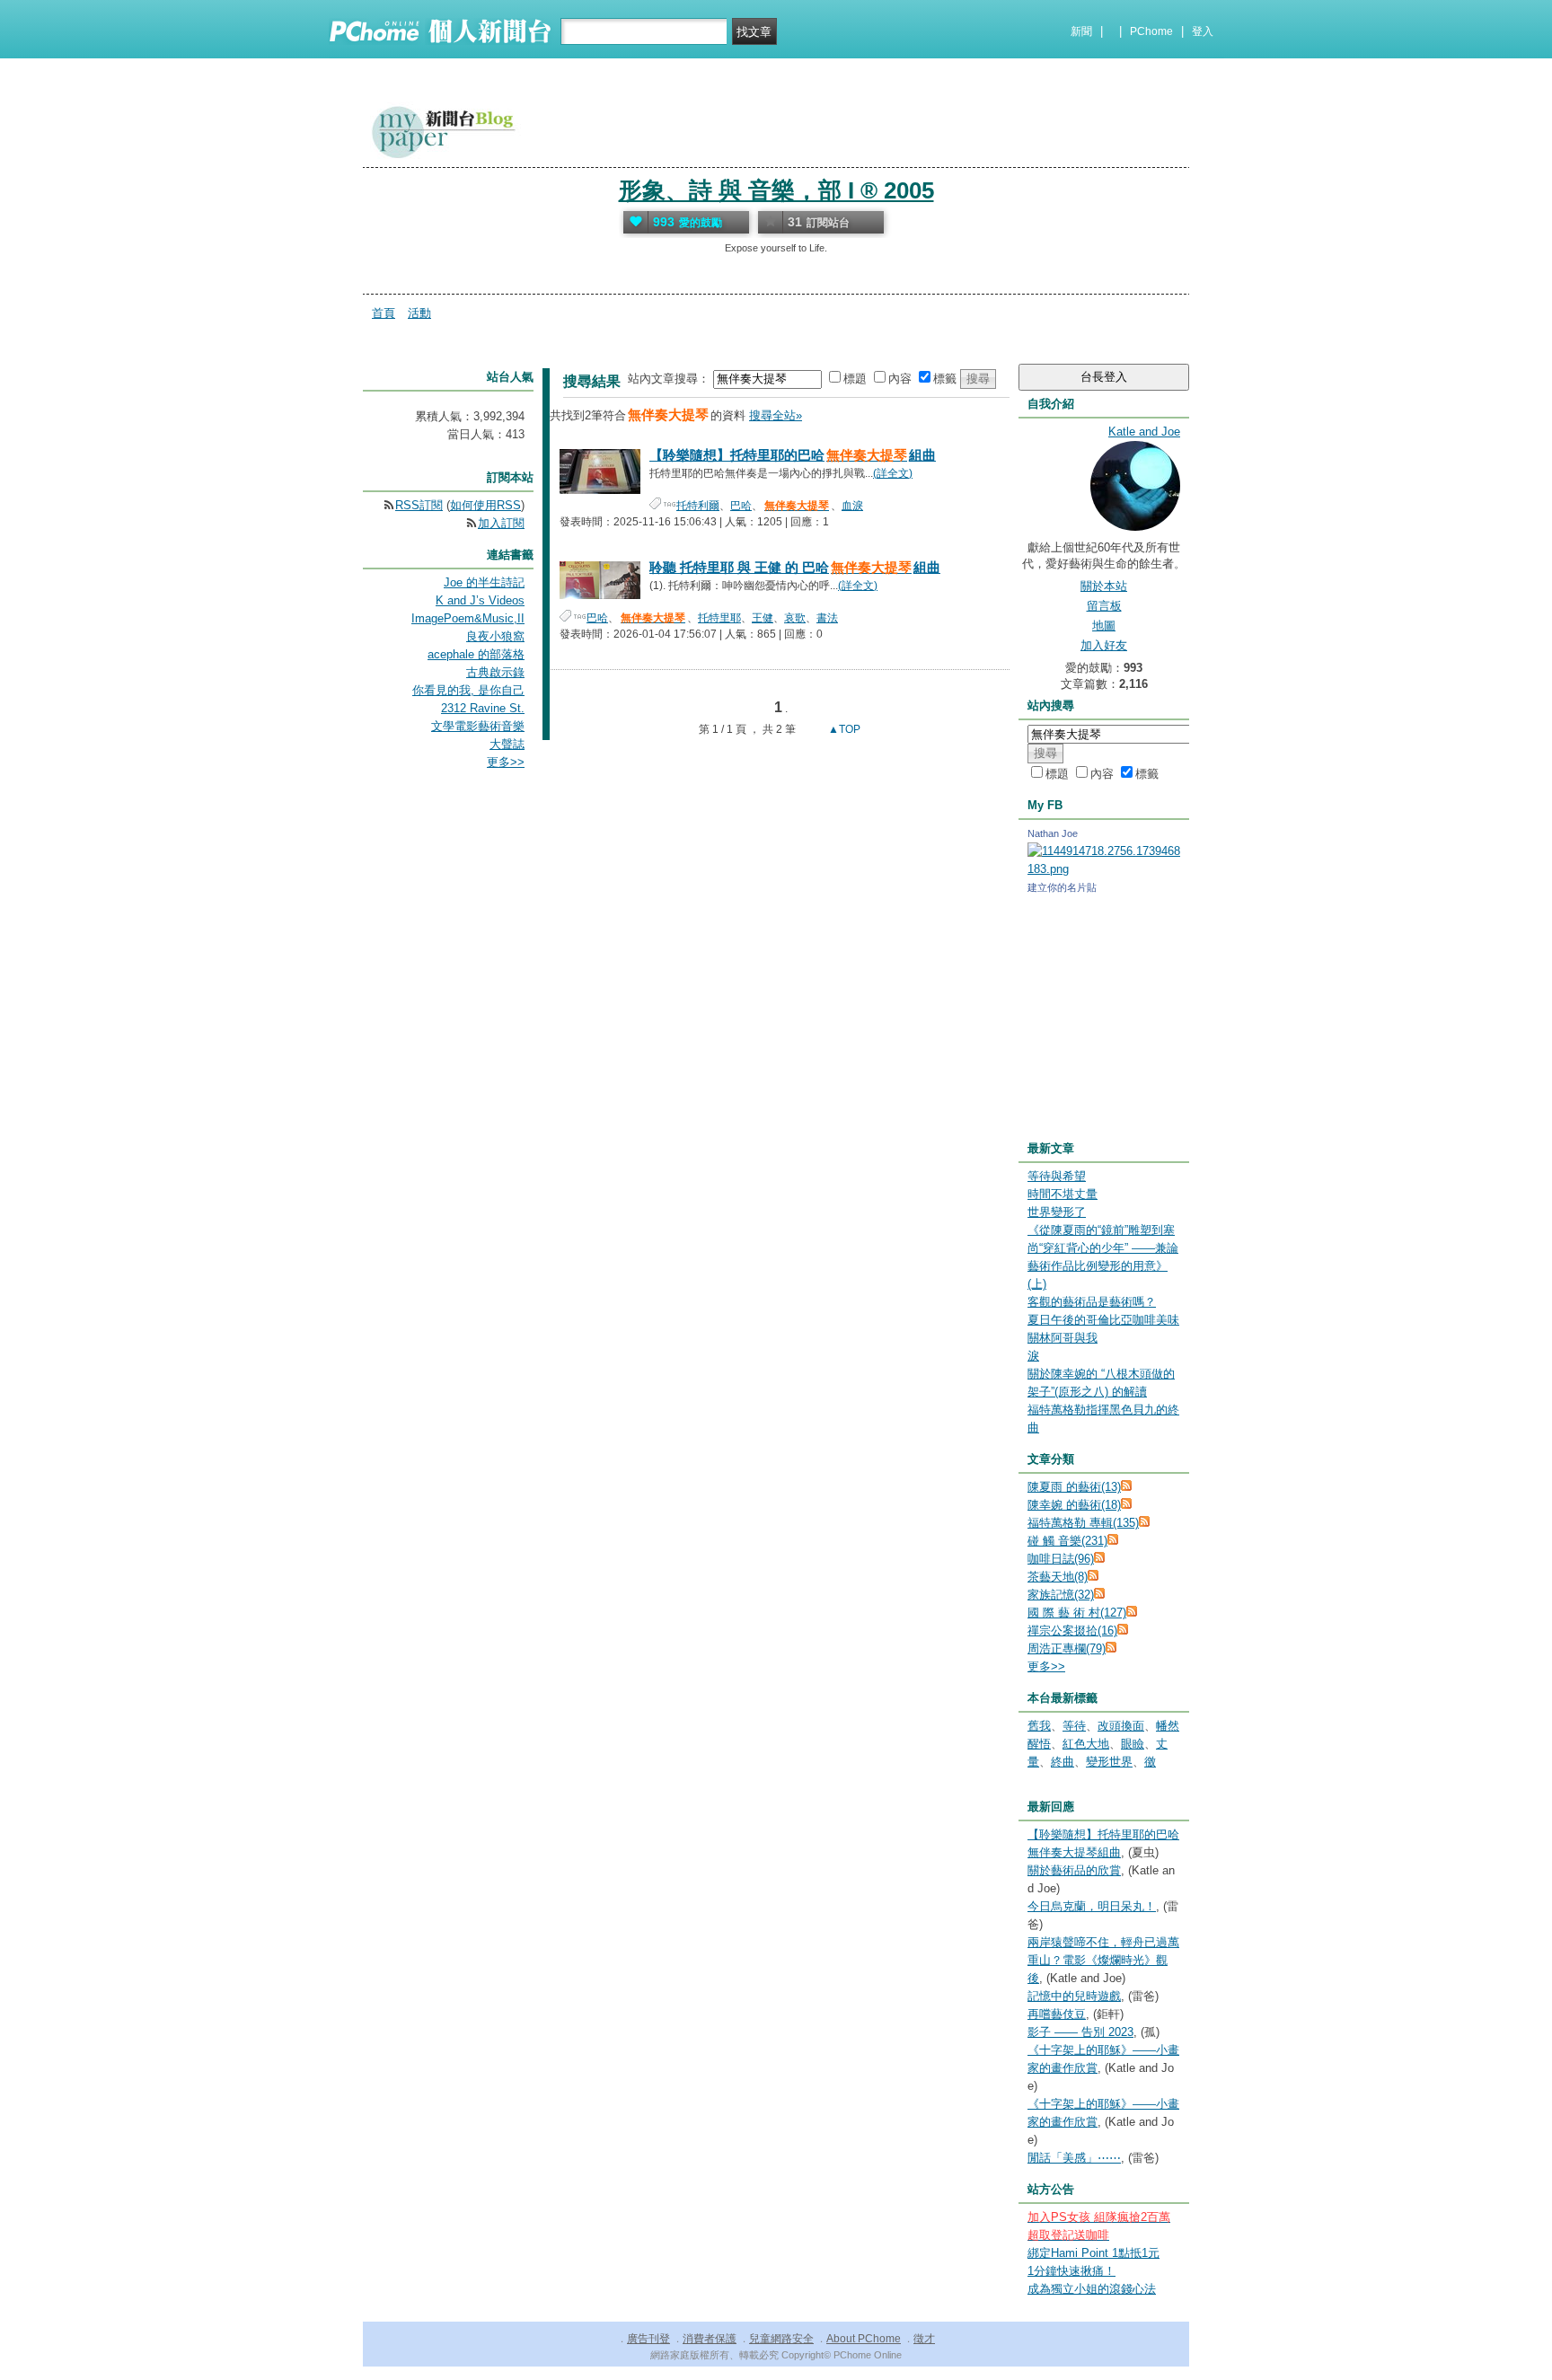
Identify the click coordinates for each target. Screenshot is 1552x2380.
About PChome (864, 2339)
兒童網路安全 (781, 2339)
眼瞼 (1133, 1744)
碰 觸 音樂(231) (1067, 1541)
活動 (419, 313)
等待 (1074, 1726)
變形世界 (1109, 1762)
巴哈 (741, 506)
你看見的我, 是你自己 (468, 690)
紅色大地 (1086, 1744)
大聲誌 (507, 744)
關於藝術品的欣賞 (1074, 1870)
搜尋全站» (776, 415)
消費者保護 (710, 2339)
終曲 (1063, 1762)
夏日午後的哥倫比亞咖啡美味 (1103, 1320)
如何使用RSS (485, 505)
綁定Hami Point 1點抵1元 (1093, 2253)
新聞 (1081, 31)
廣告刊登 (648, 2339)
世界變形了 (1057, 1212)
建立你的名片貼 (1062, 887)
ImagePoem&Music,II (468, 618)
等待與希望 (1057, 1176)
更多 (1046, 1666)
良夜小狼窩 (495, 636)
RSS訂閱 (419, 505)
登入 (1203, 31)
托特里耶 (719, 618)
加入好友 (1104, 645)
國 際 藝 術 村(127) (1077, 1613)
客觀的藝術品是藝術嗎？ (1092, 1302)
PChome (1151, 31)
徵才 (924, 2339)
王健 (763, 618)
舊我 (1039, 1726)
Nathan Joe (1053, 833)
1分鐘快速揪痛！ (1071, 2271)
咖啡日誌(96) (1061, 1559)
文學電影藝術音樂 (478, 726)
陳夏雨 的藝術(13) (1074, 1487)
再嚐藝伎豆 (1057, 2014)
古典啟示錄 (495, 672)
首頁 (384, 313)
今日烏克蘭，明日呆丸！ (1092, 1906)
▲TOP (843, 729)
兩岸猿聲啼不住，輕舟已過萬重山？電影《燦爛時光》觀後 (1103, 1960)
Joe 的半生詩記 (484, 582)
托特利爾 (698, 506)
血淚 (852, 506)
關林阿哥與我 (1063, 1338)
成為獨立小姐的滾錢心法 (1092, 2289)
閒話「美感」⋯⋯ (1074, 2158)
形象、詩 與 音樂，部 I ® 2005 (776, 190)
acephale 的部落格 (476, 654)
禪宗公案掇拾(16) (1072, 1631)
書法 (827, 618)
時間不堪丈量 (1063, 1194)
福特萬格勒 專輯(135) (1083, 1523)
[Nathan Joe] (1104, 869)
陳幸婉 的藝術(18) (1074, 1505)
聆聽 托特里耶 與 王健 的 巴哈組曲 (795, 567)
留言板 (1104, 606)
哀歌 (795, 618)
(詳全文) (893, 473)
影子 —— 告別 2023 (1080, 2032)
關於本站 (1104, 586)
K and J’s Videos (480, 600)
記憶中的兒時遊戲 (1074, 1996)
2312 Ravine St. (483, 708)
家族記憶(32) (1061, 1595)
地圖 (1104, 626)
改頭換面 (1121, 1726)
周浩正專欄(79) (1067, 1648)
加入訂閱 (501, 523)
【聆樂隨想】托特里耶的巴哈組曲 (793, 455)
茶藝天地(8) (1058, 1577)
